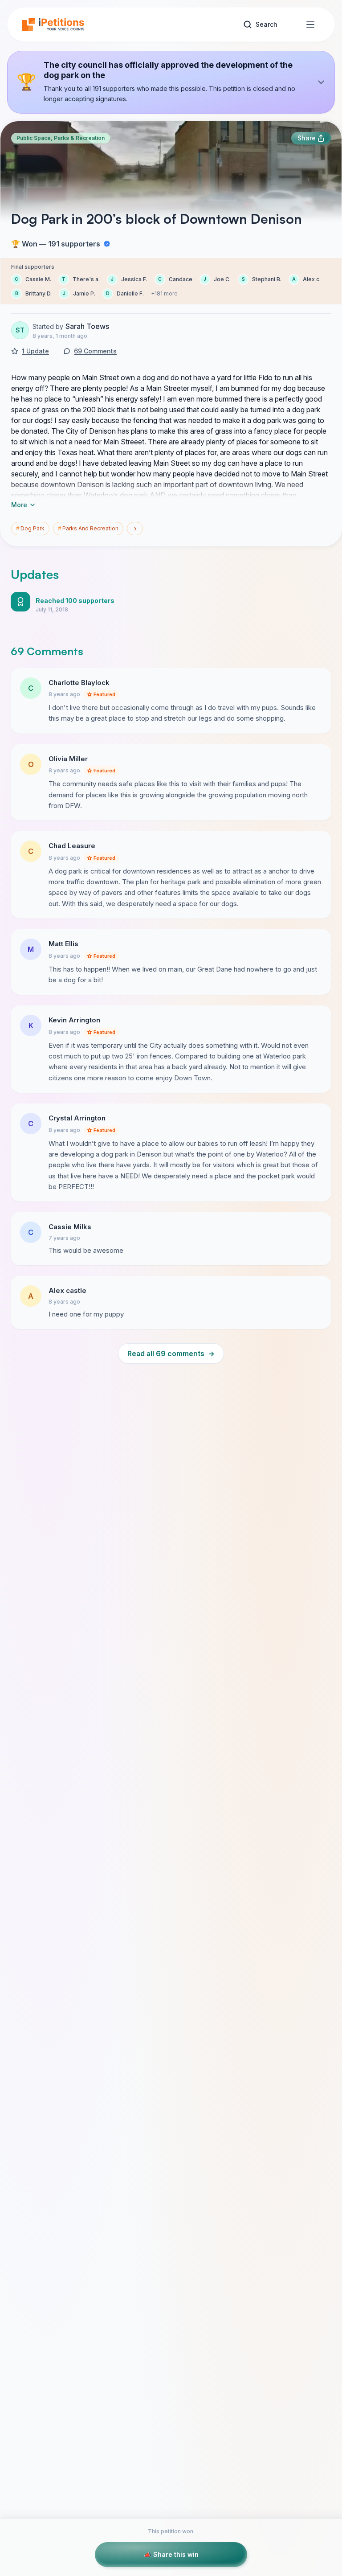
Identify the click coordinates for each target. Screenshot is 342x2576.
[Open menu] (310, 25)
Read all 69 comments (171, 1354)
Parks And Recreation (88, 528)
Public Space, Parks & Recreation (61, 138)
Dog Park (30, 528)
